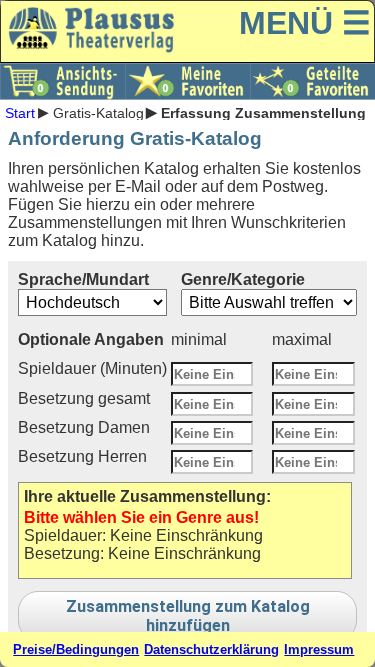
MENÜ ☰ (305, 23)
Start (20, 112)
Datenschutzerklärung (211, 649)
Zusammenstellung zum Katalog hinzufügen (188, 616)
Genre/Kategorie (243, 279)
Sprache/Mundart (83, 279)
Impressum (319, 649)
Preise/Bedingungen (76, 649)
